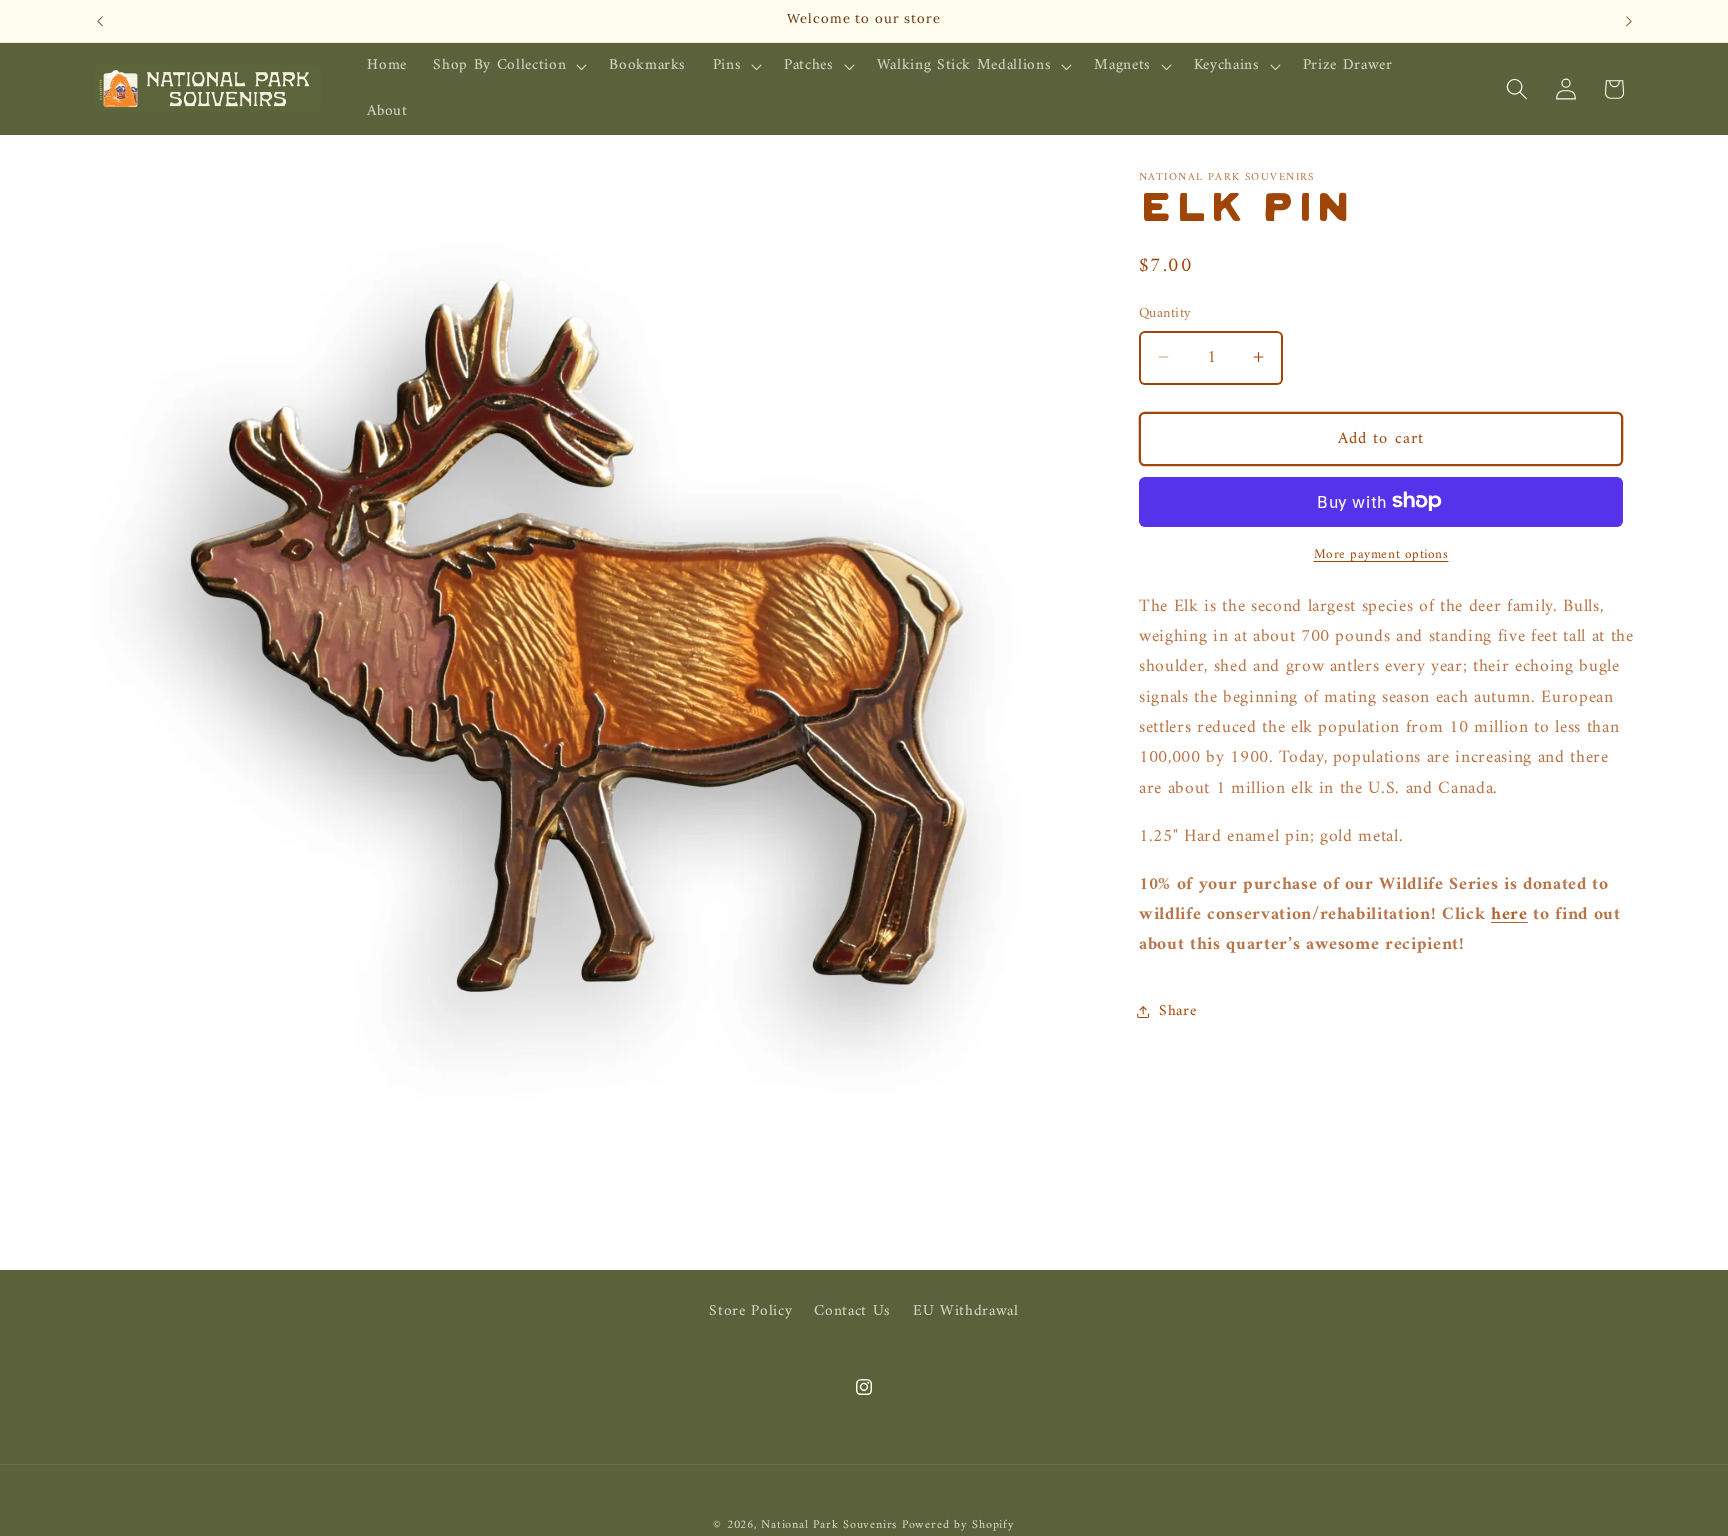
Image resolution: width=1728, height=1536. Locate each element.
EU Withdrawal (966, 1311)
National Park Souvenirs (829, 1525)
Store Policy (750, 1312)
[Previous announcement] (100, 21)
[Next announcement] (1629, 21)
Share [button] (1177, 1011)
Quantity (1165, 313)
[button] (508, 66)
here (1509, 914)
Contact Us (852, 1311)
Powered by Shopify (958, 1525)
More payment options (1381, 553)
